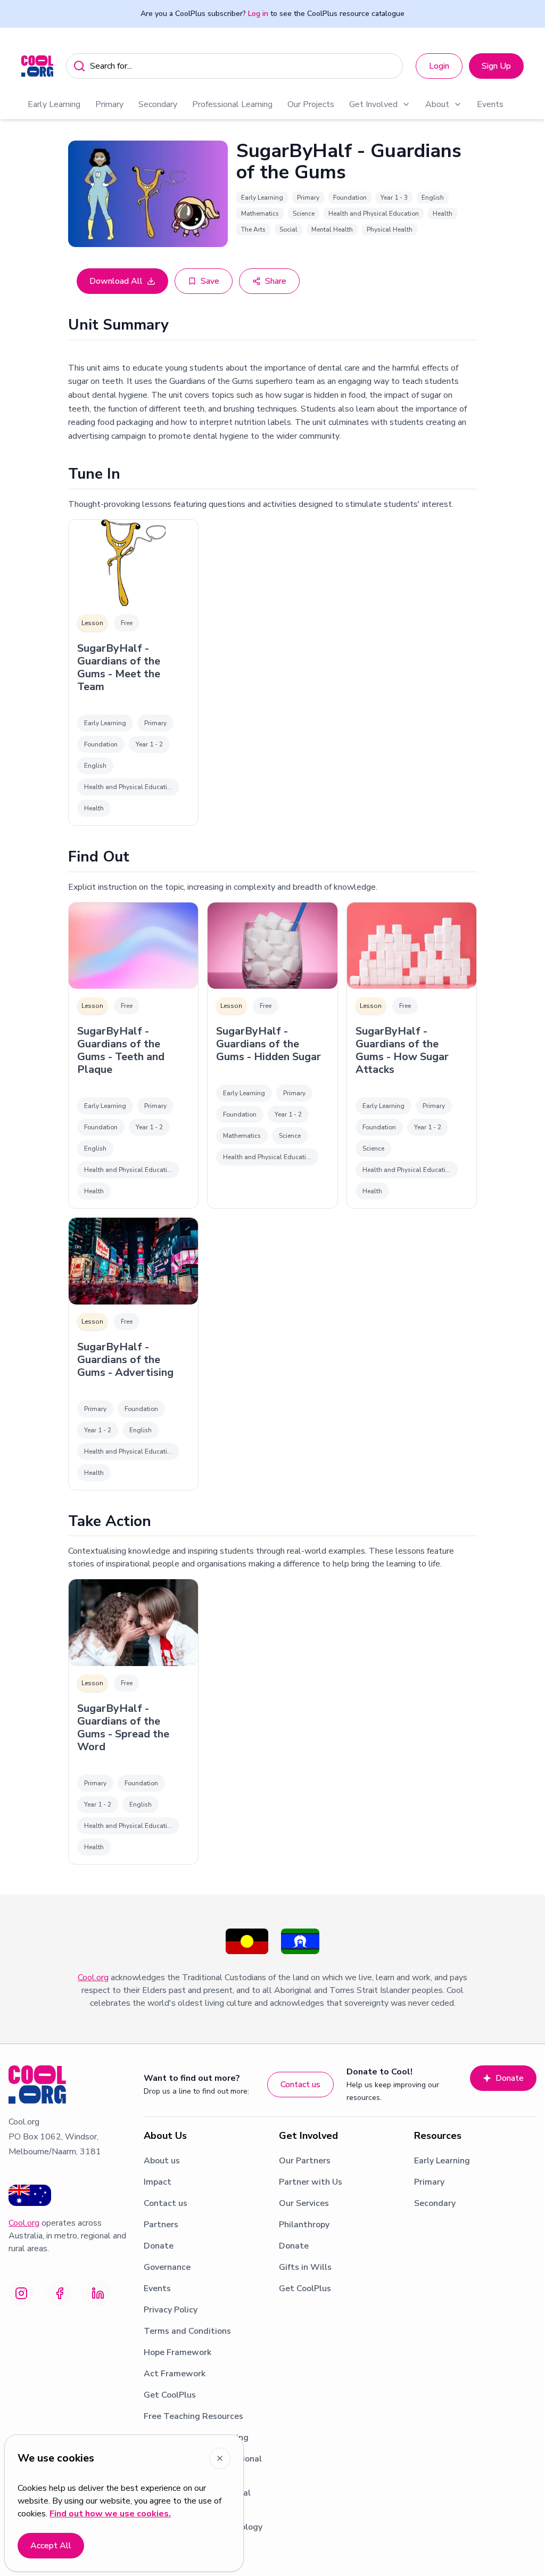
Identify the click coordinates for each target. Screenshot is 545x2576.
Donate (510, 2078)
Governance (167, 2267)
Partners (161, 2225)
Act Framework (175, 2374)
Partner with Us (311, 2182)
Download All (116, 281)
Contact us (300, 2085)
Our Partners (305, 2161)
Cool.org (93, 1978)
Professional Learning (232, 104)
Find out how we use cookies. (110, 2514)
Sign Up (496, 66)
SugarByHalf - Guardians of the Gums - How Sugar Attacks (402, 1051)
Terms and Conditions (187, 2331)
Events (490, 104)
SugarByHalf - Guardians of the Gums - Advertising (125, 1360)
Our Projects (311, 104)
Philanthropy (304, 2225)
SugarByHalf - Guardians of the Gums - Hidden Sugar (269, 1044)
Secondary (158, 104)
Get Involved (373, 104)
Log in (258, 14)
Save (210, 281)
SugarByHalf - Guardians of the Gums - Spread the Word (123, 1728)
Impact (158, 2182)
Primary (109, 104)
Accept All (51, 2546)
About (437, 104)
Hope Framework (177, 2352)
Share (276, 281)
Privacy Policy (171, 2310)
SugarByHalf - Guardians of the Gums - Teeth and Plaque (121, 1051)
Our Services (304, 2203)
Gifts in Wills (305, 2267)
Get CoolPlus (170, 2395)
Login (439, 66)
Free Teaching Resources (193, 2416)
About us (162, 2161)
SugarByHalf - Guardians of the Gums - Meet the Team (119, 668)
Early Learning (54, 104)
